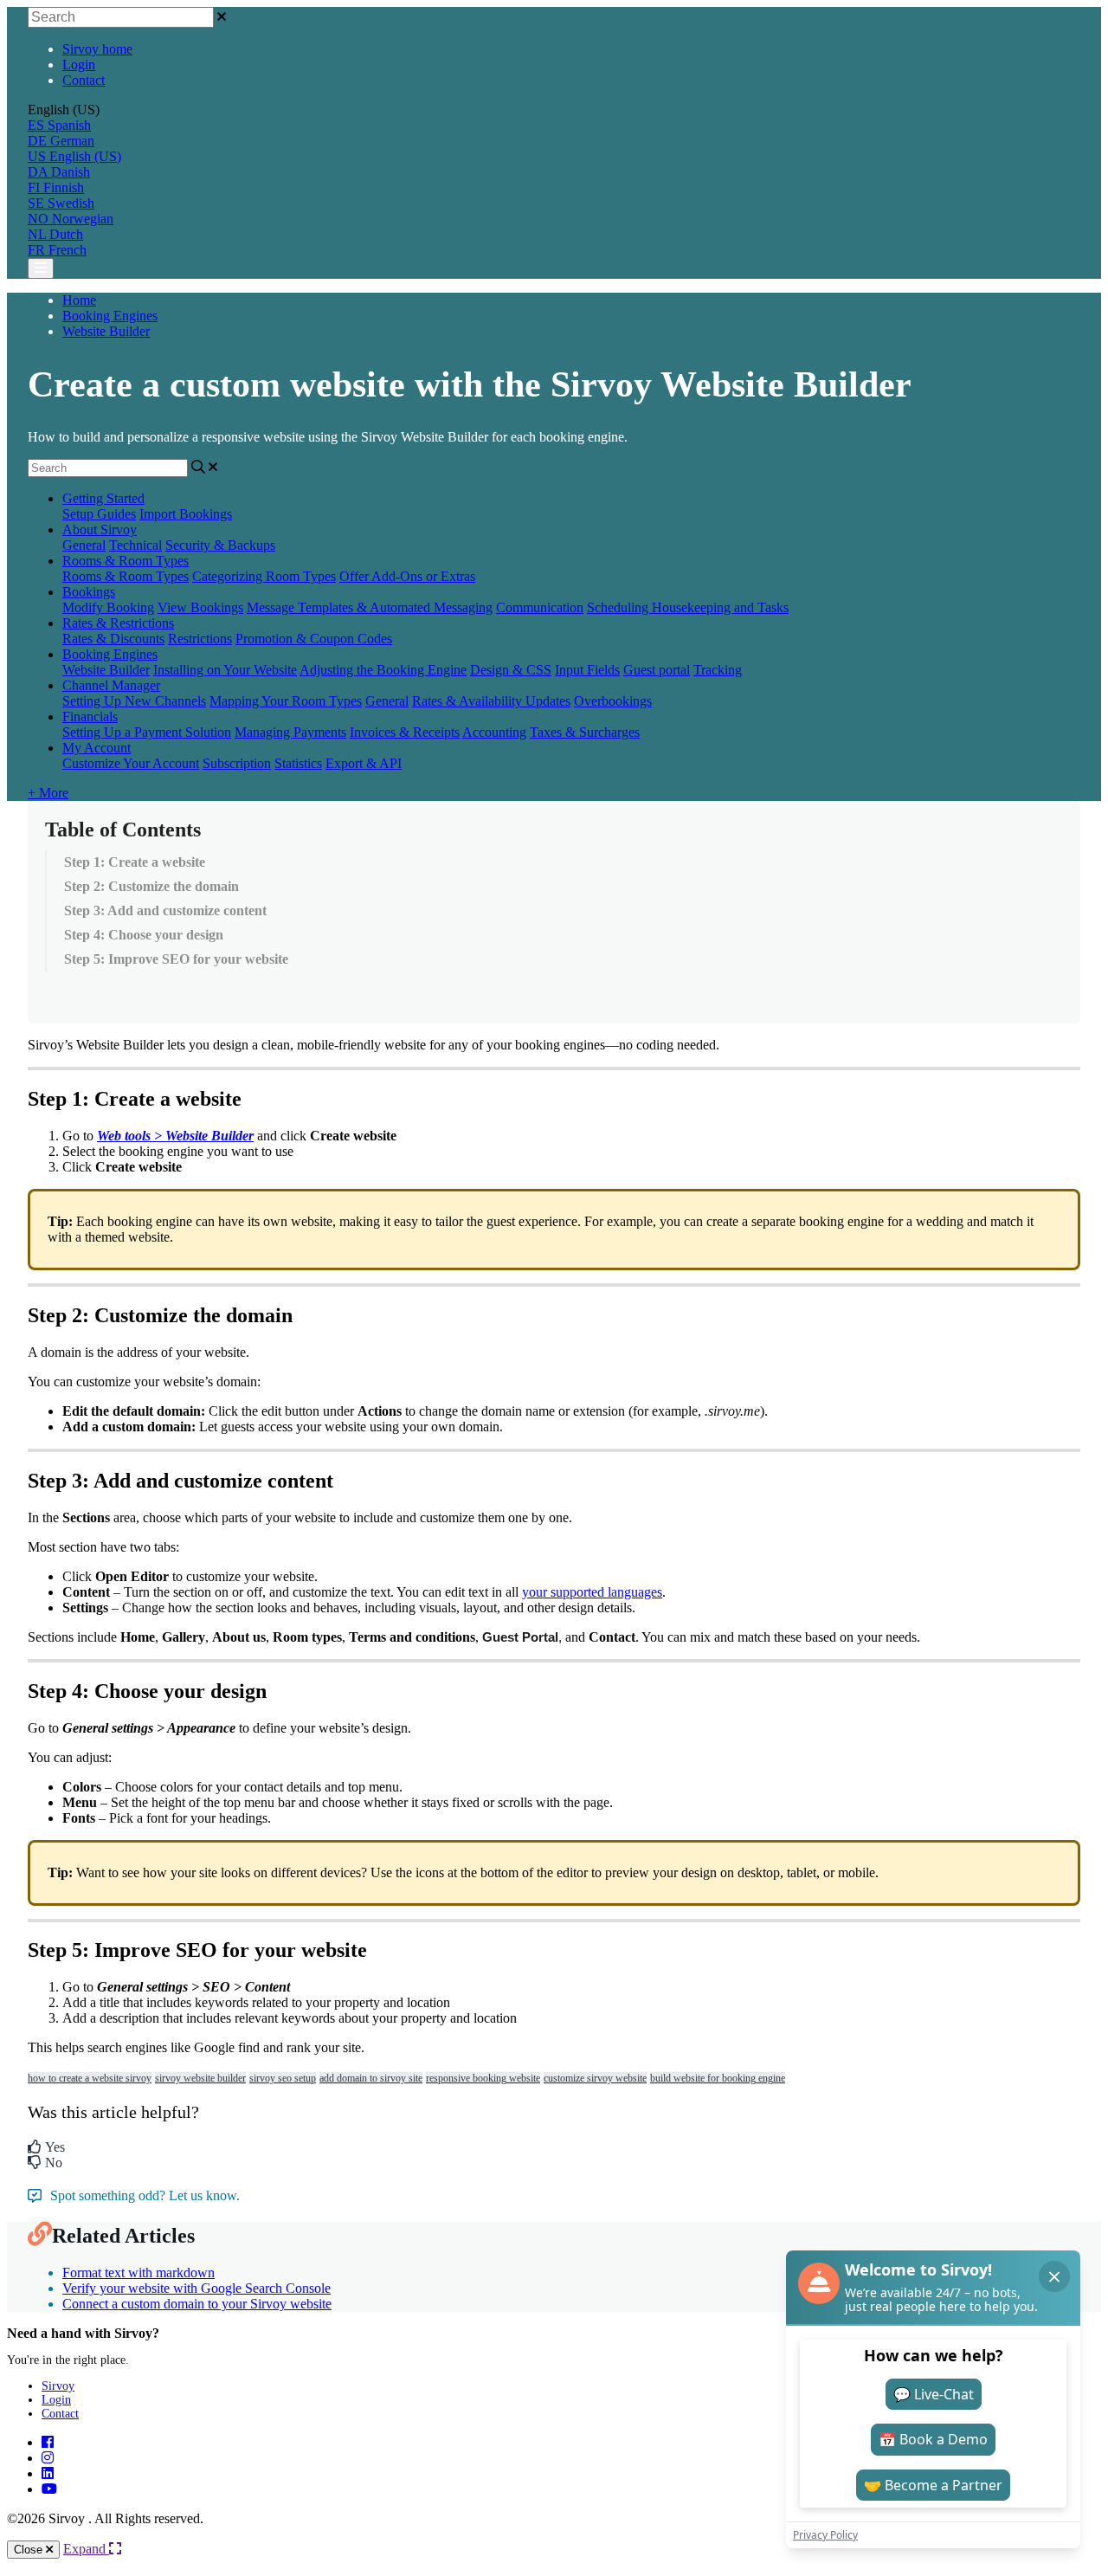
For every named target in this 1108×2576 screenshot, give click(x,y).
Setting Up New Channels (134, 701)
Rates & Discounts (113, 639)
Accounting (494, 732)
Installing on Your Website (225, 670)
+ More (48, 793)
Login (79, 65)
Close (30, 2550)
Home (79, 300)
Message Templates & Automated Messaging (370, 607)
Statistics (298, 763)
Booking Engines (110, 316)
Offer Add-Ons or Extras (407, 576)
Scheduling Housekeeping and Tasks (688, 607)
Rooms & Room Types (126, 561)
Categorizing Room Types (264, 576)
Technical (135, 545)
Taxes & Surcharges (585, 732)
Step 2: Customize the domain (151, 886)
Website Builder (106, 331)
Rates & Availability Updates (491, 701)
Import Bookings (186, 514)
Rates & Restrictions (118, 623)
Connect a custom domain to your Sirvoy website (197, 2304)
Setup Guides (99, 514)
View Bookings (200, 607)
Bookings (89, 592)
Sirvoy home (97, 49)
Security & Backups (220, 545)
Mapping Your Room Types (286, 701)
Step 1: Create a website (135, 862)
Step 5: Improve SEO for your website (176, 959)
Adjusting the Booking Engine (383, 670)
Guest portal (657, 670)
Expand (86, 2549)
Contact (84, 80)
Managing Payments (290, 732)
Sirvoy (58, 2386)
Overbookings (613, 701)
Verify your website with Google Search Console (196, 2288)
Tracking (718, 670)
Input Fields (587, 670)
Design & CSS (511, 670)
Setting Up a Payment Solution (147, 732)
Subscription (237, 763)
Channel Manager (111, 685)
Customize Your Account (131, 763)
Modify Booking (108, 607)
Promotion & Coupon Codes (314, 639)
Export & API (364, 763)
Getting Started (103, 498)
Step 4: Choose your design (144, 935)
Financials (90, 717)
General (84, 545)
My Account (97, 748)
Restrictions (200, 639)
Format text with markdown (138, 2273)
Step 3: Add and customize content (165, 910)
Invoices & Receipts (405, 732)
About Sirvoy (100, 529)
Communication (540, 607)
